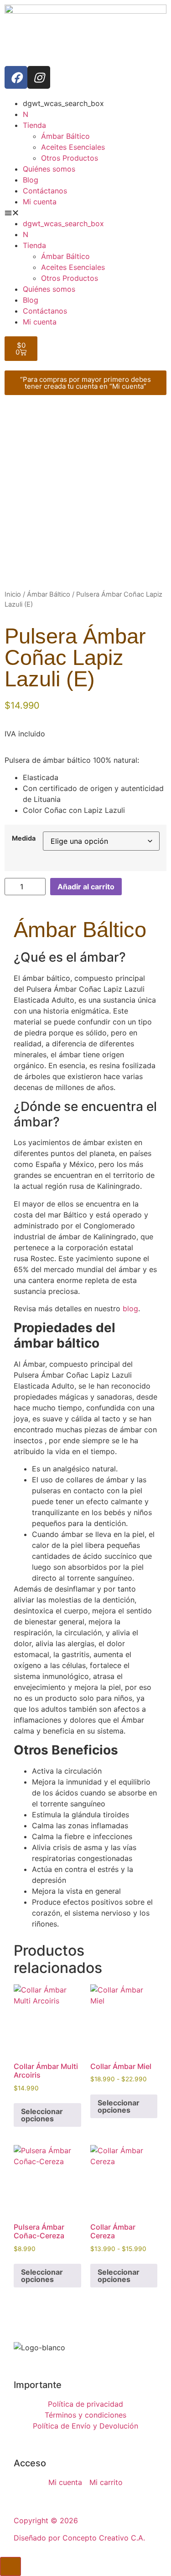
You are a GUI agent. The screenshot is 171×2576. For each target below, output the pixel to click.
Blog (31, 180)
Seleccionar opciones (42, 2115)
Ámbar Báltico (65, 136)
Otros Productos (70, 158)
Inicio (13, 594)
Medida (24, 838)
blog (130, 1308)
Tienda (34, 125)
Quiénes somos (49, 169)
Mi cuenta (40, 202)
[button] (85, 213)
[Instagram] (39, 77)
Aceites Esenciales (73, 147)
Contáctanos (45, 191)
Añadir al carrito (86, 887)
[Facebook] (16, 77)
